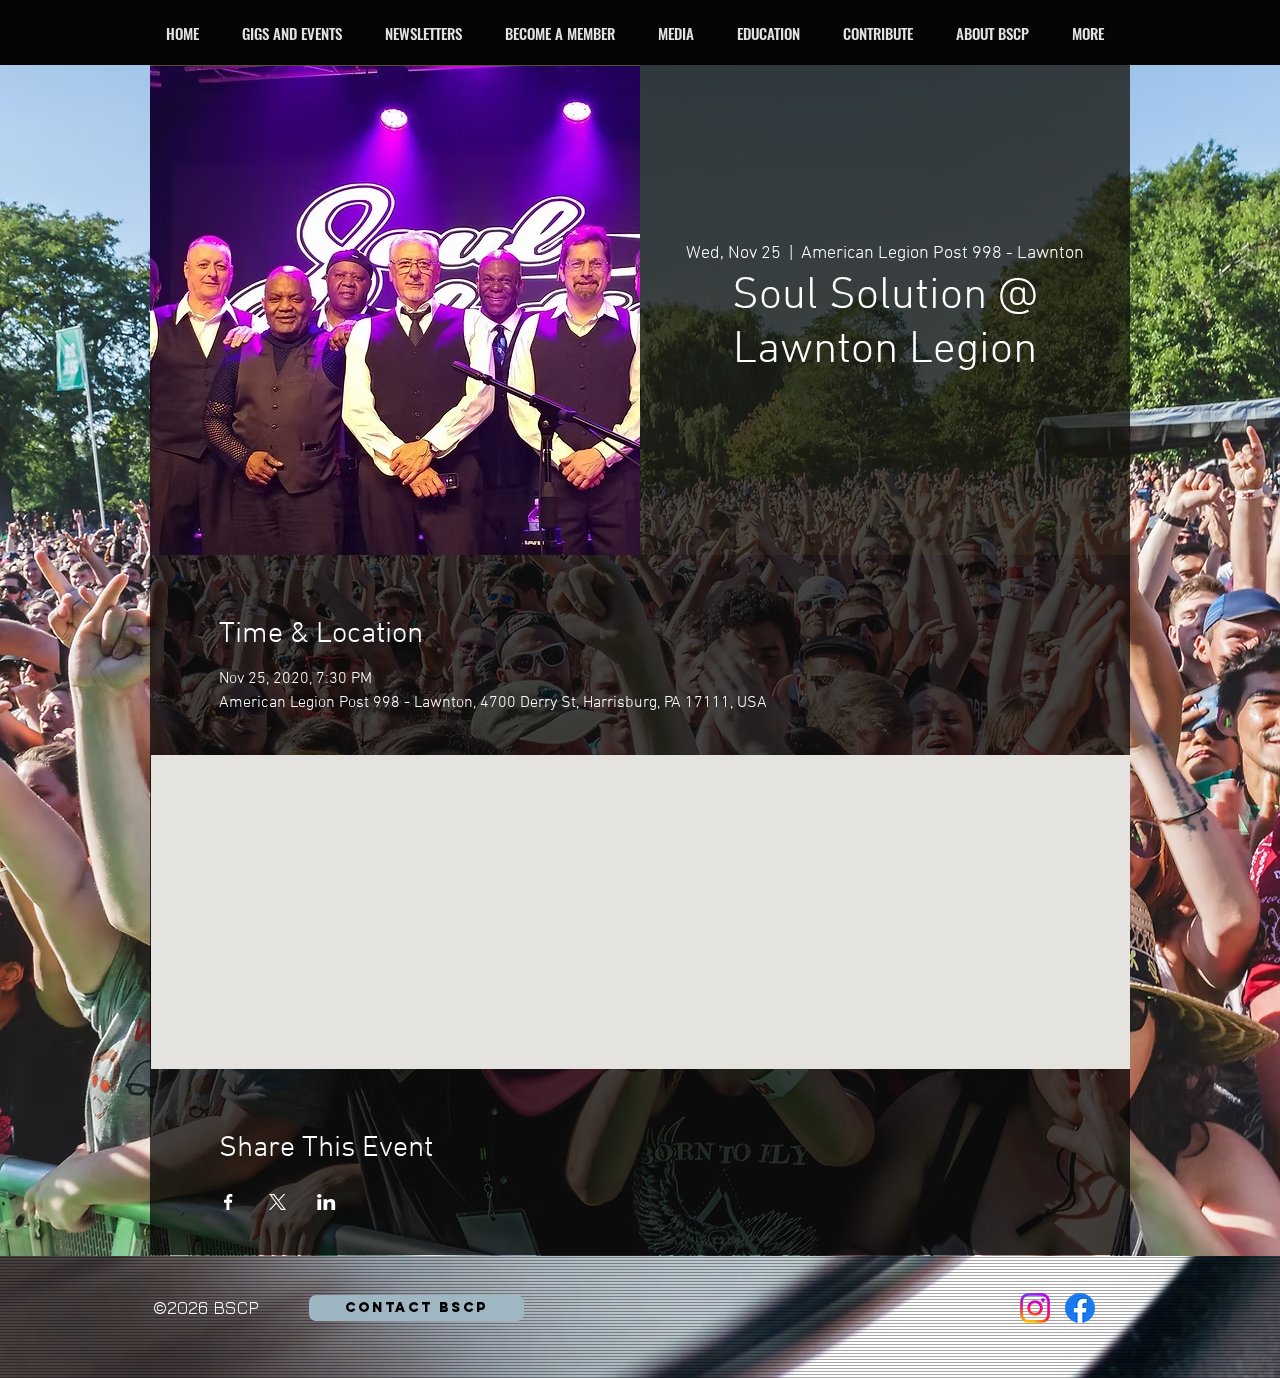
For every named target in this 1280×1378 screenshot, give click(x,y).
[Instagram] (1035, 1308)
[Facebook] (1080, 1308)
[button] (297, 33)
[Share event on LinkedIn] (326, 1202)
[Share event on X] (277, 1202)
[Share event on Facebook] (228, 1202)
